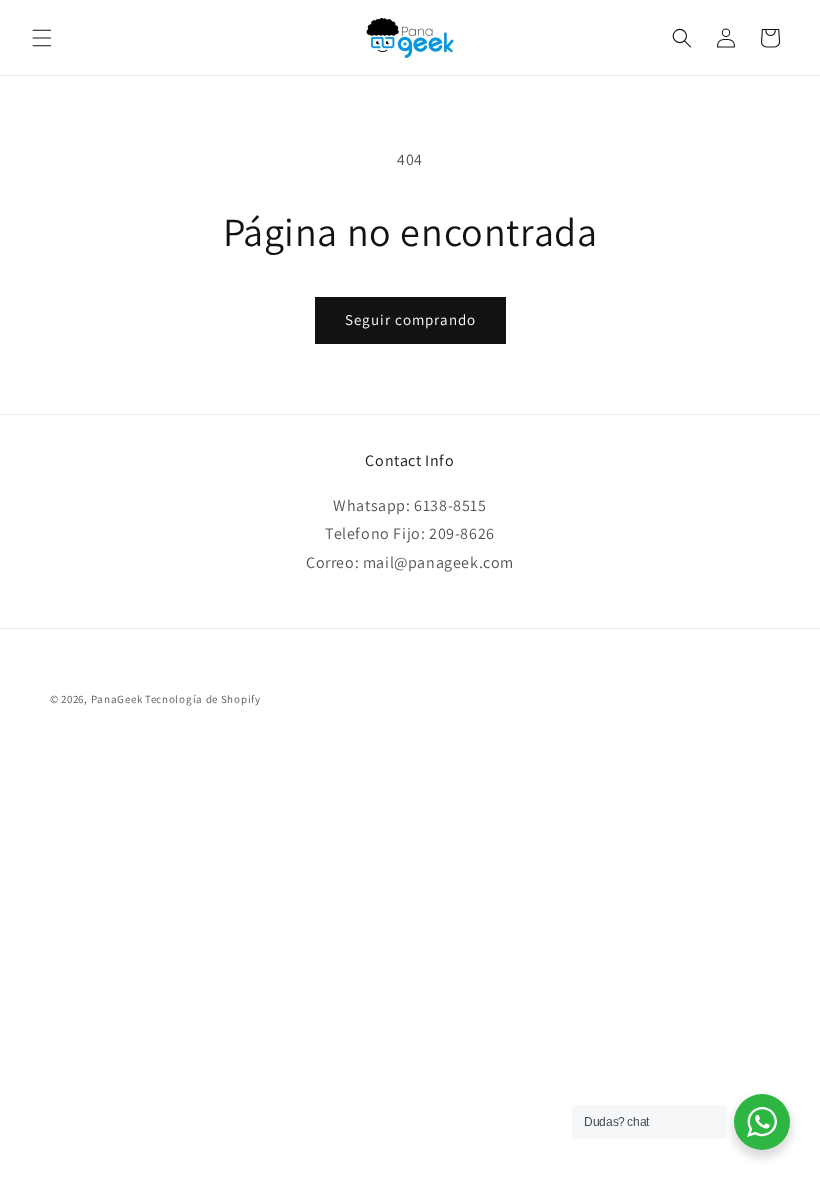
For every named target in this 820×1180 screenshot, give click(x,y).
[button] (42, 38)
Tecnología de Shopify (203, 699)
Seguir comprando (410, 319)
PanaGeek (117, 699)
